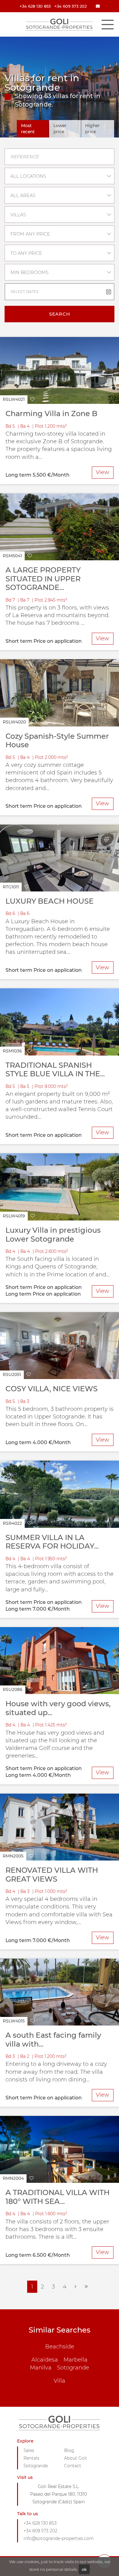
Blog (69, 2450)
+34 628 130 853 (35, 6)
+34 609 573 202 (70, 6)
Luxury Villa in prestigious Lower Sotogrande (53, 1235)
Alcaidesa (45, 2360)
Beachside (60, 2347)
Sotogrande (73, 2368)
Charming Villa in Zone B (51, 413)
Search (60, 314)
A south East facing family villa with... (53, 2040)
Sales (29, 2450)
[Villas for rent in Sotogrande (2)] (76, 2287)
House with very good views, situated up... (58, 1708)
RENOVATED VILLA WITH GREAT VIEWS (52, 1875)
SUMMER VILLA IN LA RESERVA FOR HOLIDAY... (52, 1542)
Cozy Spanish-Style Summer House (57, 741)
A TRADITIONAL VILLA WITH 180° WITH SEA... (58, 2197)
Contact (73, 2466)
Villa (60, 2381)
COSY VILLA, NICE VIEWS (52, 1389)
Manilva (41, 2368)
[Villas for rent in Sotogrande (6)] (86, 2287)
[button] (19, 400)
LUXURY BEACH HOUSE (50, 901)
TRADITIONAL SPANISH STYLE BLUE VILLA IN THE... (55, 1070)
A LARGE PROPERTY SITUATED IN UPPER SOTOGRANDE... (43, 579)
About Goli (76, 2458)
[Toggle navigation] (107, 24)
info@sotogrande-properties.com (59, 2538)
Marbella (76, 2360)
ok (84, 2569)
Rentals (31, 2458)
